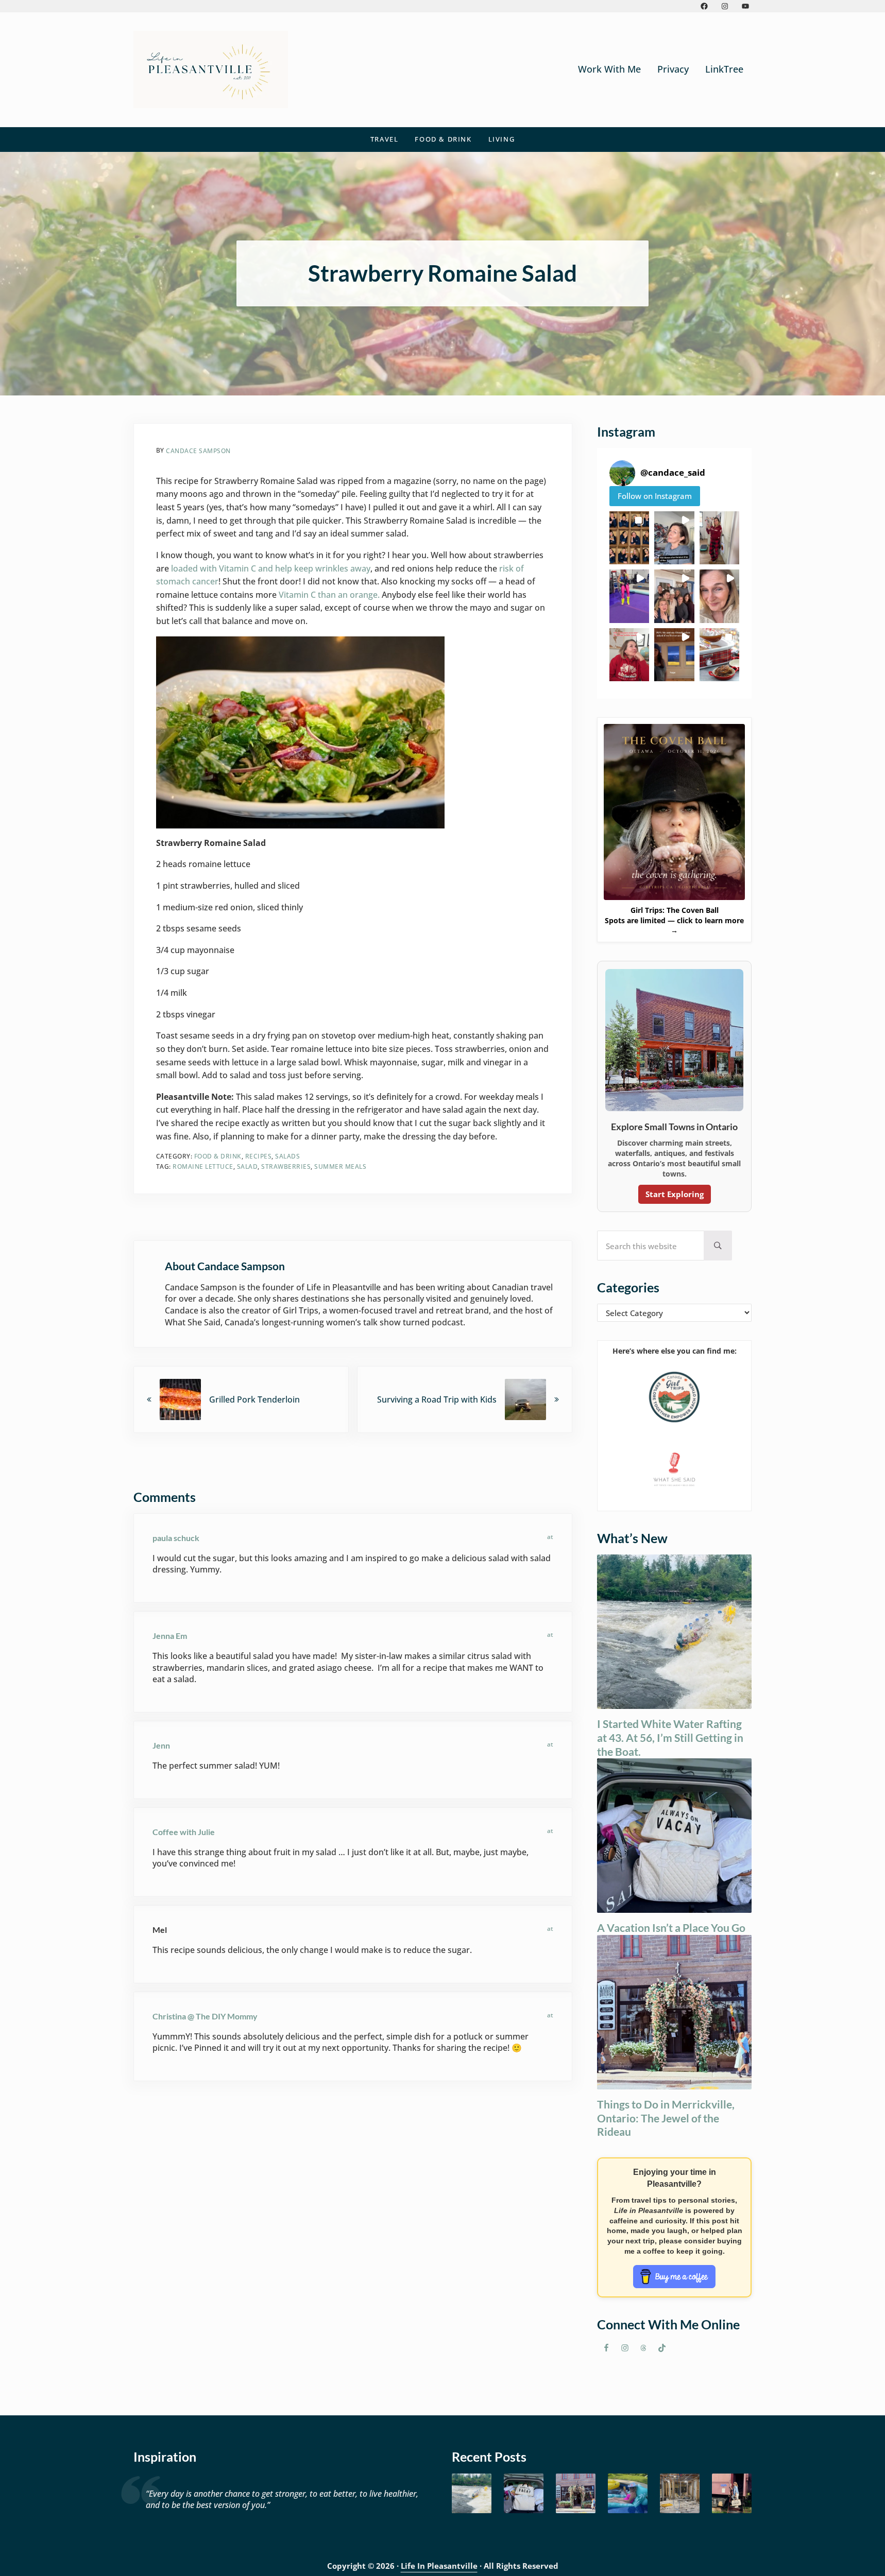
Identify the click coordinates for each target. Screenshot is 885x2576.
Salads (287, 1156)
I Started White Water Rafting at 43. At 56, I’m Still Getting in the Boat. (670, 1737)
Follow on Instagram (655, 496)
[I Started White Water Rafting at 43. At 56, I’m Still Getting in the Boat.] (472, 2493)
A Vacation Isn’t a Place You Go (671, 1927)
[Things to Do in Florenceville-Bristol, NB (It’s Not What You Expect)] (732, 2493)
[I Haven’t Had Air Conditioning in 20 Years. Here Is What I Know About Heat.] (628, 2493)
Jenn (161, 1745)
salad (248, 1166)
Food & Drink (218, 1156)
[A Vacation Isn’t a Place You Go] (524, 2493)
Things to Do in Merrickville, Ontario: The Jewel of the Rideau (666, 2118)
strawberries (286, 1166)
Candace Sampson (198, 451)
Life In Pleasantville (439, 2566)
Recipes (259, 1156)
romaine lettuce (203, 1166)
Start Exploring (675, 1194)
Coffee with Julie (184, 1832)
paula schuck (176, 1538)
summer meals (340, 1166)
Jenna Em (170, 1636)
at (550, 1537)
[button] (629, 538)
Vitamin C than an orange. (330, 595)
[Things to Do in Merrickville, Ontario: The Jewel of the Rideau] (576, 2493)
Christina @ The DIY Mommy (205, 2016)
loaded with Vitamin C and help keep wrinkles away (271, 568)
